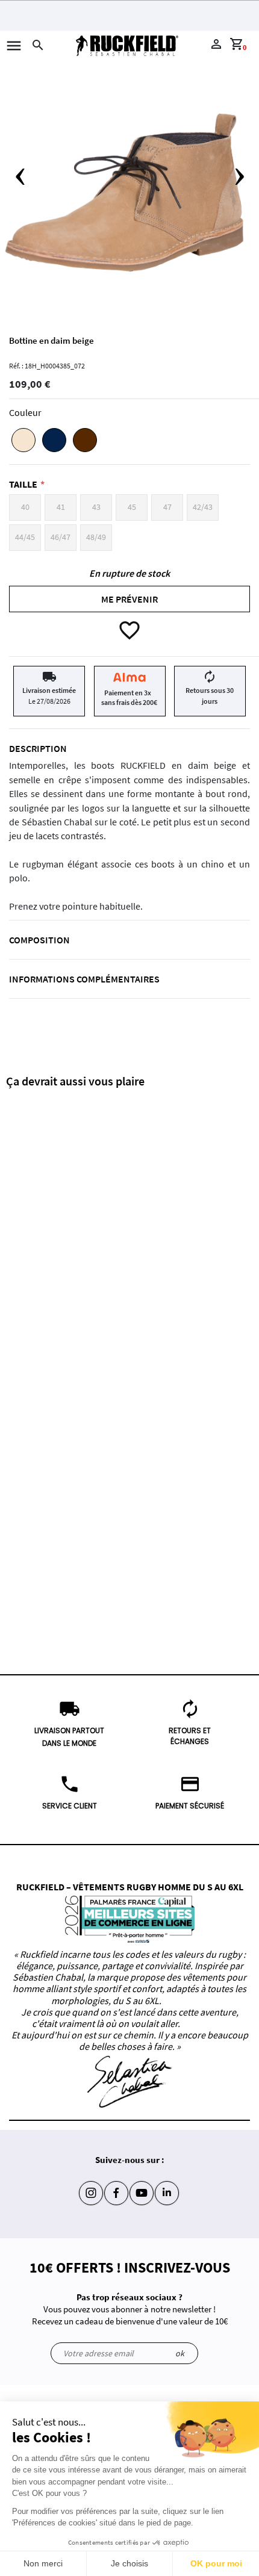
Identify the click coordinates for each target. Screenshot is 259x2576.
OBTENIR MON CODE (130, 262)
